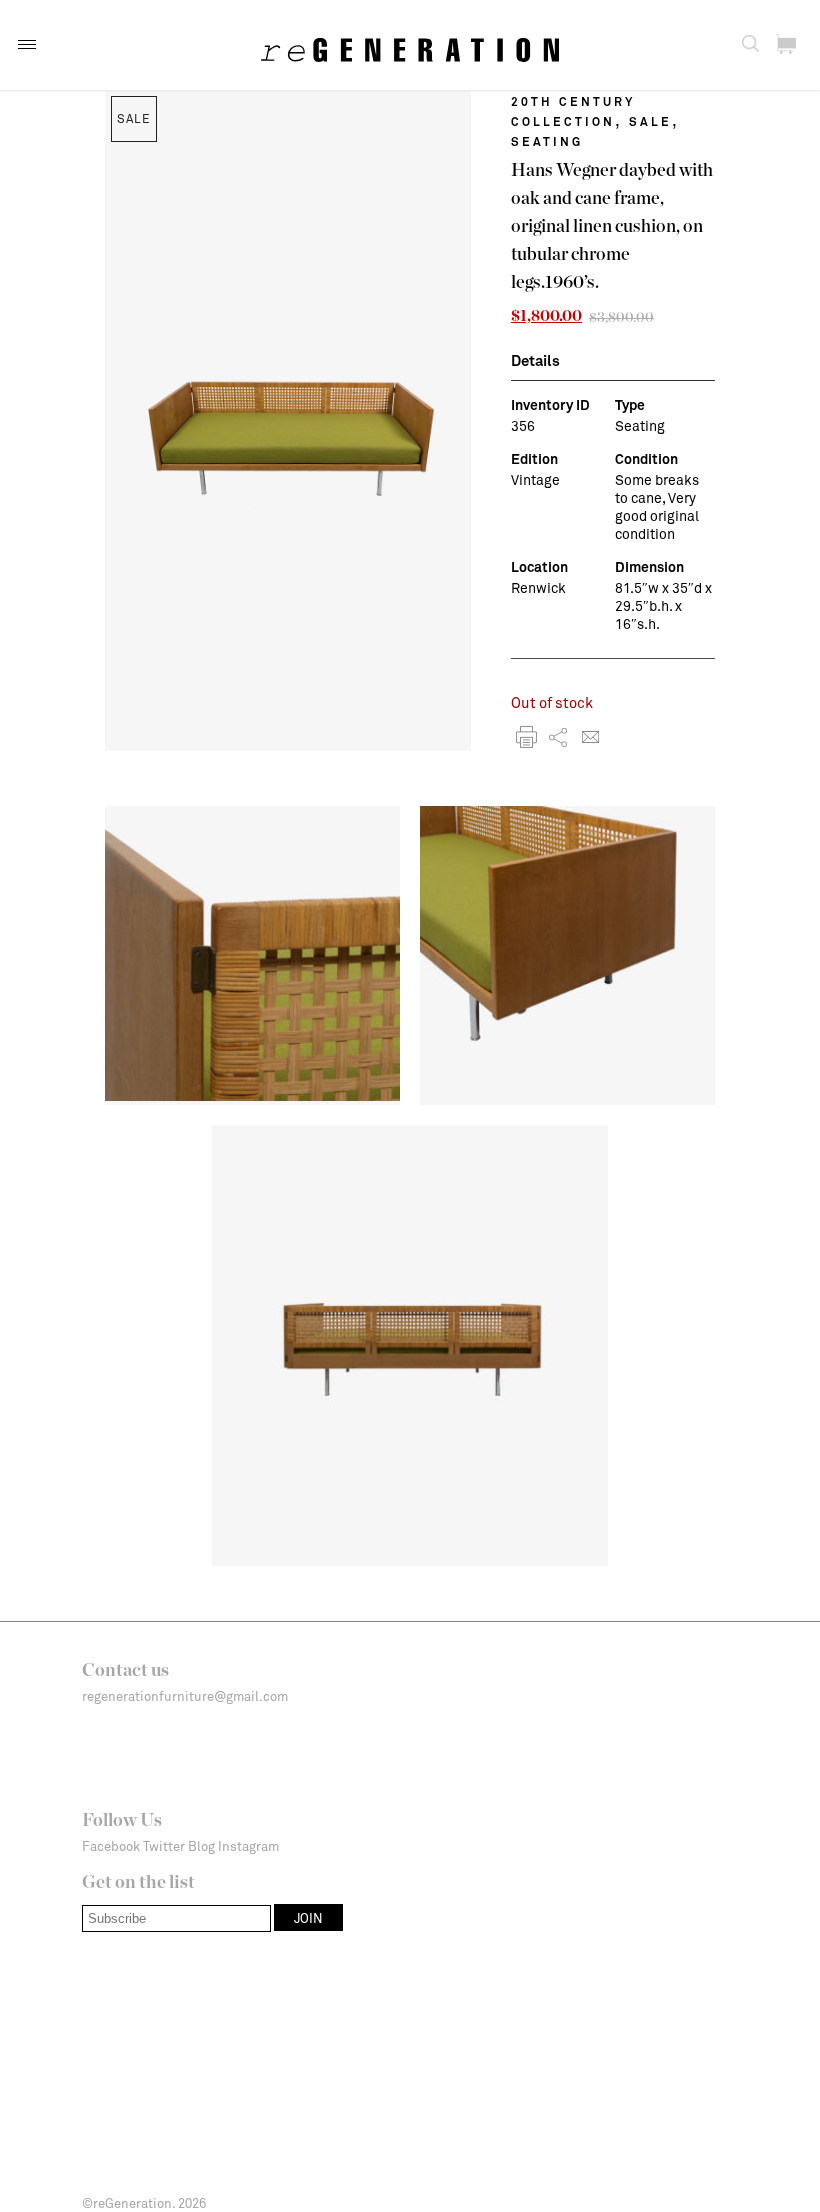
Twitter (164, 1846)
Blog (201, 1846)
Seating (547, 141)
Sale (650, 121)
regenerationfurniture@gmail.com (185, 1696)
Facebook (111, 1846)
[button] (27, 44)
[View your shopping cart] (786, 44)
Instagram (248, 1846)
